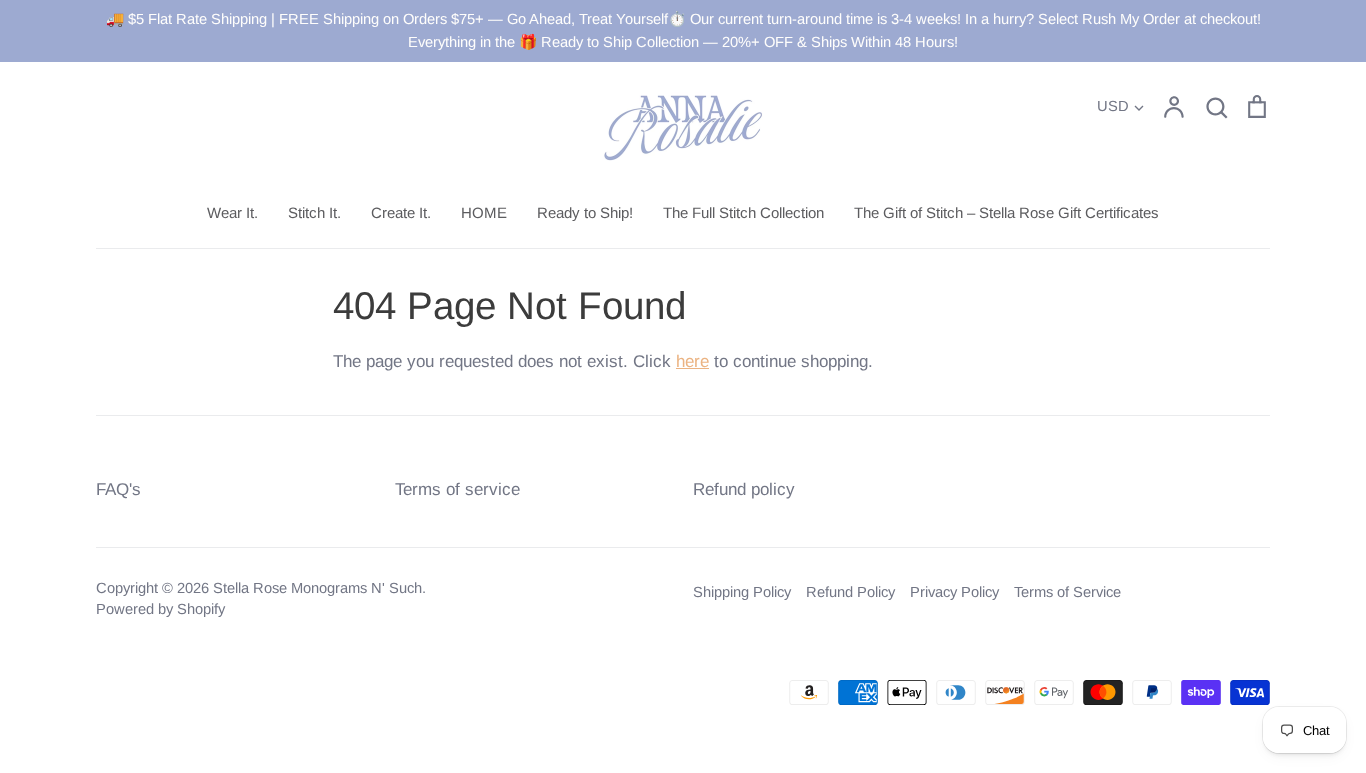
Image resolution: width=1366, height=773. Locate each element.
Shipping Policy (742, 592)
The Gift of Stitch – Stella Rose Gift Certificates (1006, 212)
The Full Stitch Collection (743, 212)
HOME (484, 212)
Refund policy (744, 489)
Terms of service (457, 489)
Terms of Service (1067, 592)
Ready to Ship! (585, 212)
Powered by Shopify (160, 609)
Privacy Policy (954, 592)
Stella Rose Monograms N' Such (317, 588)
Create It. (401, 212)
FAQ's (118, 489)
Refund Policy (850, 592)
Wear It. (232, 212)
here (692, 361)
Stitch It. (314, 212)
